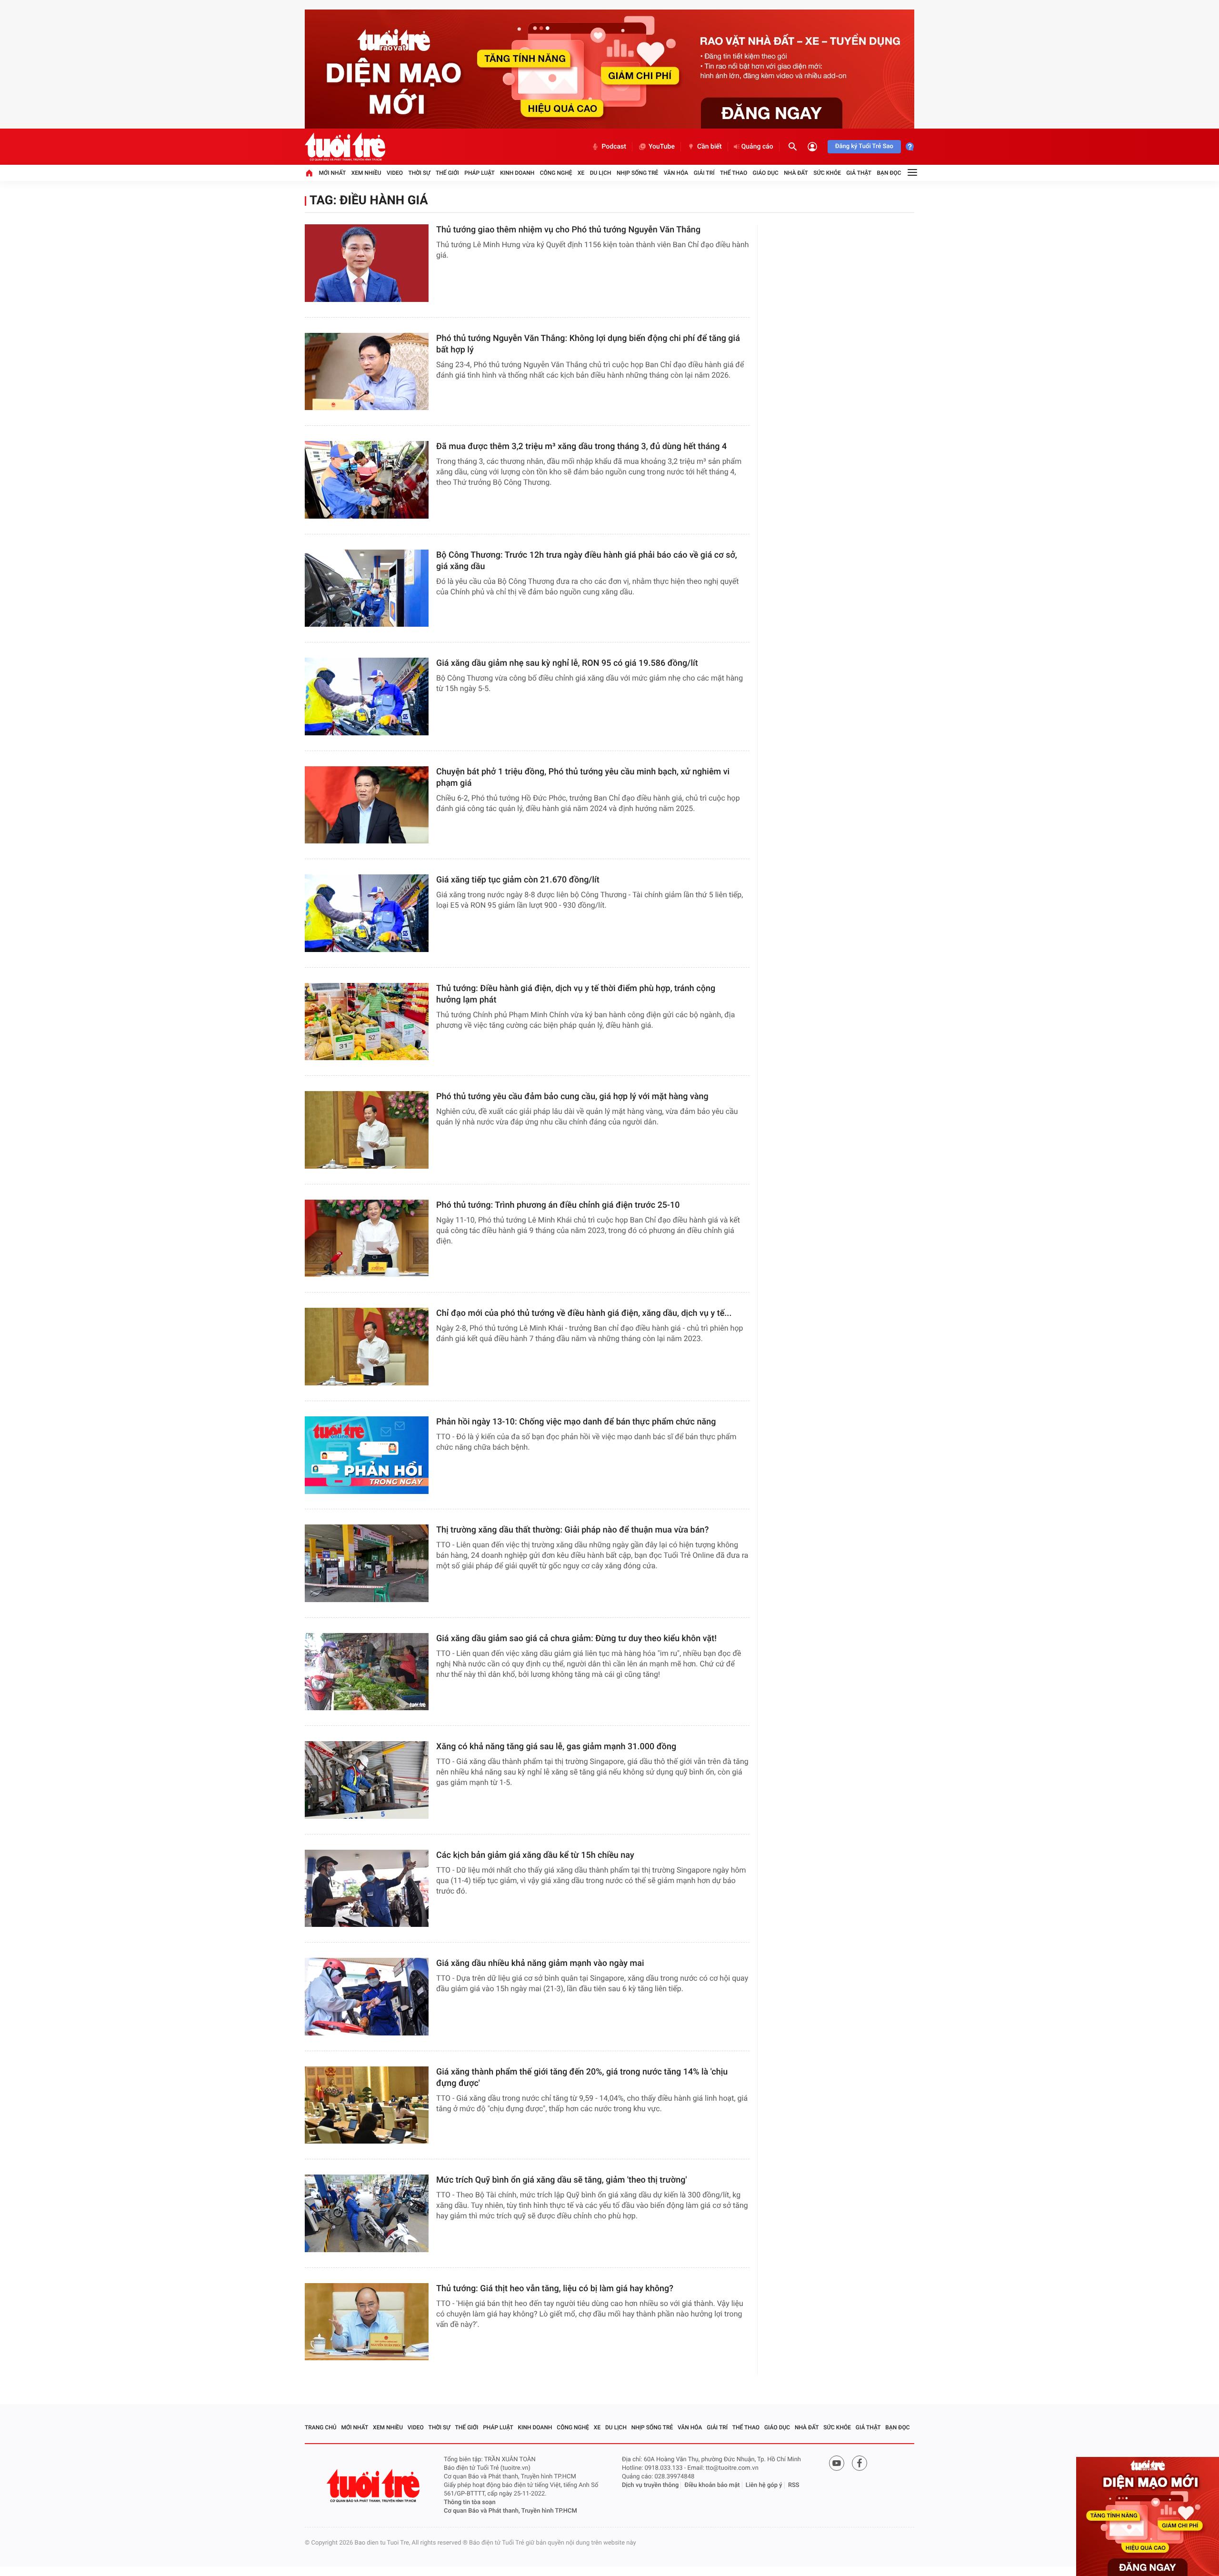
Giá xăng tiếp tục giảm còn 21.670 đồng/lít (518, 880)
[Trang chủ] (309, 173)
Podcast (614, 147)
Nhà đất (796, 173)
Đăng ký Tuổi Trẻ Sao (864, 146)
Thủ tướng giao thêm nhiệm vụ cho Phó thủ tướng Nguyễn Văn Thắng (568, 230)
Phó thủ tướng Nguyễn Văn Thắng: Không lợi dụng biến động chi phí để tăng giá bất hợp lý (588, 344)
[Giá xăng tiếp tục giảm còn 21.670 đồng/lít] (367, 913)
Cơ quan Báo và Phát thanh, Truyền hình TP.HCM (510, 2511)
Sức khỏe (827, 173)
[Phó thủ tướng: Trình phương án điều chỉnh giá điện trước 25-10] (367, 1238)
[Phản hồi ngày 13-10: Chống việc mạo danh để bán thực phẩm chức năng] (367, 1455)
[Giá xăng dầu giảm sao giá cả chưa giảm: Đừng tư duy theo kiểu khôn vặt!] (367, 1672)
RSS (794, 2485)
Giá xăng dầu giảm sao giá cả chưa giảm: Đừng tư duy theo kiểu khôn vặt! (576, 1639)
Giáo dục (766, 173)
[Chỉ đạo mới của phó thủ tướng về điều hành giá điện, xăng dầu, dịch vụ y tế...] (367, 1347)
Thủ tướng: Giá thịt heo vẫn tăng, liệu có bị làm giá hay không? (555, 2289)
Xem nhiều (366, 173)
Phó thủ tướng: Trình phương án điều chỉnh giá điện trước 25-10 (558, 1205)
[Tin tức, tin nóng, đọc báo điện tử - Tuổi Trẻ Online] (345, 147)
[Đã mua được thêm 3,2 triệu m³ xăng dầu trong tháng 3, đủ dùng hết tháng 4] (367, 480)
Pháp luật (480, 173)
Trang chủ (321, 2427)
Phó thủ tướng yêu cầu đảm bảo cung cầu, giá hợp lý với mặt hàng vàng (572, 1097)
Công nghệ (556, 173)
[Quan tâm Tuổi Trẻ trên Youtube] (837, 2463)
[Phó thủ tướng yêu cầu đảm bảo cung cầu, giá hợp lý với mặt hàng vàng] (367, 1130)
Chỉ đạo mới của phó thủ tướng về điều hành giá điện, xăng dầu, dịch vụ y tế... (584, 1313)
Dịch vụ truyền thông (650, 2485)
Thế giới (447, 173)
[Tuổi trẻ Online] (374, 2486)
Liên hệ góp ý (764, 2485)
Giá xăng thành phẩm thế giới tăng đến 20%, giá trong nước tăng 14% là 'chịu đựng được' (582, 2078)
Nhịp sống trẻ (638, 173)
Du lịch (601, 173)
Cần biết (709, 147)
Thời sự (419, 173)
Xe (581, 173)
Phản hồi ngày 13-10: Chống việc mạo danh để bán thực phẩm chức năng (576, 1422)
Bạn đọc (889, 173)
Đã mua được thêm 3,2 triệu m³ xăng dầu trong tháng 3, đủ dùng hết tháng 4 (581, 446)
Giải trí (704, 173)
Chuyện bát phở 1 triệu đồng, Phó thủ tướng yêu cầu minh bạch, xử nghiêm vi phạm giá (583, 777)
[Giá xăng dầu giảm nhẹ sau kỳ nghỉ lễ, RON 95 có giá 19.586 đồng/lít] (367, 697)
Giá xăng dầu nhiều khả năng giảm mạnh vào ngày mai (540, 1963)
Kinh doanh (517, 173)
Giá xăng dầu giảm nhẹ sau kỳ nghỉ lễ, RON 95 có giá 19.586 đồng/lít (567, 663)
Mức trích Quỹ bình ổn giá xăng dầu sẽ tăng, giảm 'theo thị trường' (561, 2180)
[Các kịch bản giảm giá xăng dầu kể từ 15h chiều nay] (367, 1889)
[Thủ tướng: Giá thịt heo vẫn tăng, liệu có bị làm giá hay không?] (367, 2322)
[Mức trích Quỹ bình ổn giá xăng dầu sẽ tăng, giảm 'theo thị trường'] (367, 2213)
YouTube (662, 147)
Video (395, 173)
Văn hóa (676, 173)
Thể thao (734, 173)
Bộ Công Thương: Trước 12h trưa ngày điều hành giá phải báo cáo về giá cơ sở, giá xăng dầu (587, 561)
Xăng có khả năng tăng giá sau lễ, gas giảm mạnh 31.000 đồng (556, 1747)
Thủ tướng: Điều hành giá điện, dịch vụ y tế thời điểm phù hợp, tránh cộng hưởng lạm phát (576, 994)
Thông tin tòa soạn (470, 2502)
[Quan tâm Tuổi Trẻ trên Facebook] (859, 2463)
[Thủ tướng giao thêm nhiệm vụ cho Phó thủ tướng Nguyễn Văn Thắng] (367, 263)
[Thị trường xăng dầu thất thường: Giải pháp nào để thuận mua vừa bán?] (367, 1563)
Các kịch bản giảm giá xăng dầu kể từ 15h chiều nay (535, 1855)
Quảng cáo (757, 147)
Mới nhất (332, 173)
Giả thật (859, 173)
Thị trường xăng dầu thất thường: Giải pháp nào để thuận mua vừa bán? (572, 1530)
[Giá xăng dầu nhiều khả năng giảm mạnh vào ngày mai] (367, 1997)
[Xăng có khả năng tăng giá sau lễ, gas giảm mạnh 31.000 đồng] (367, 1780)
